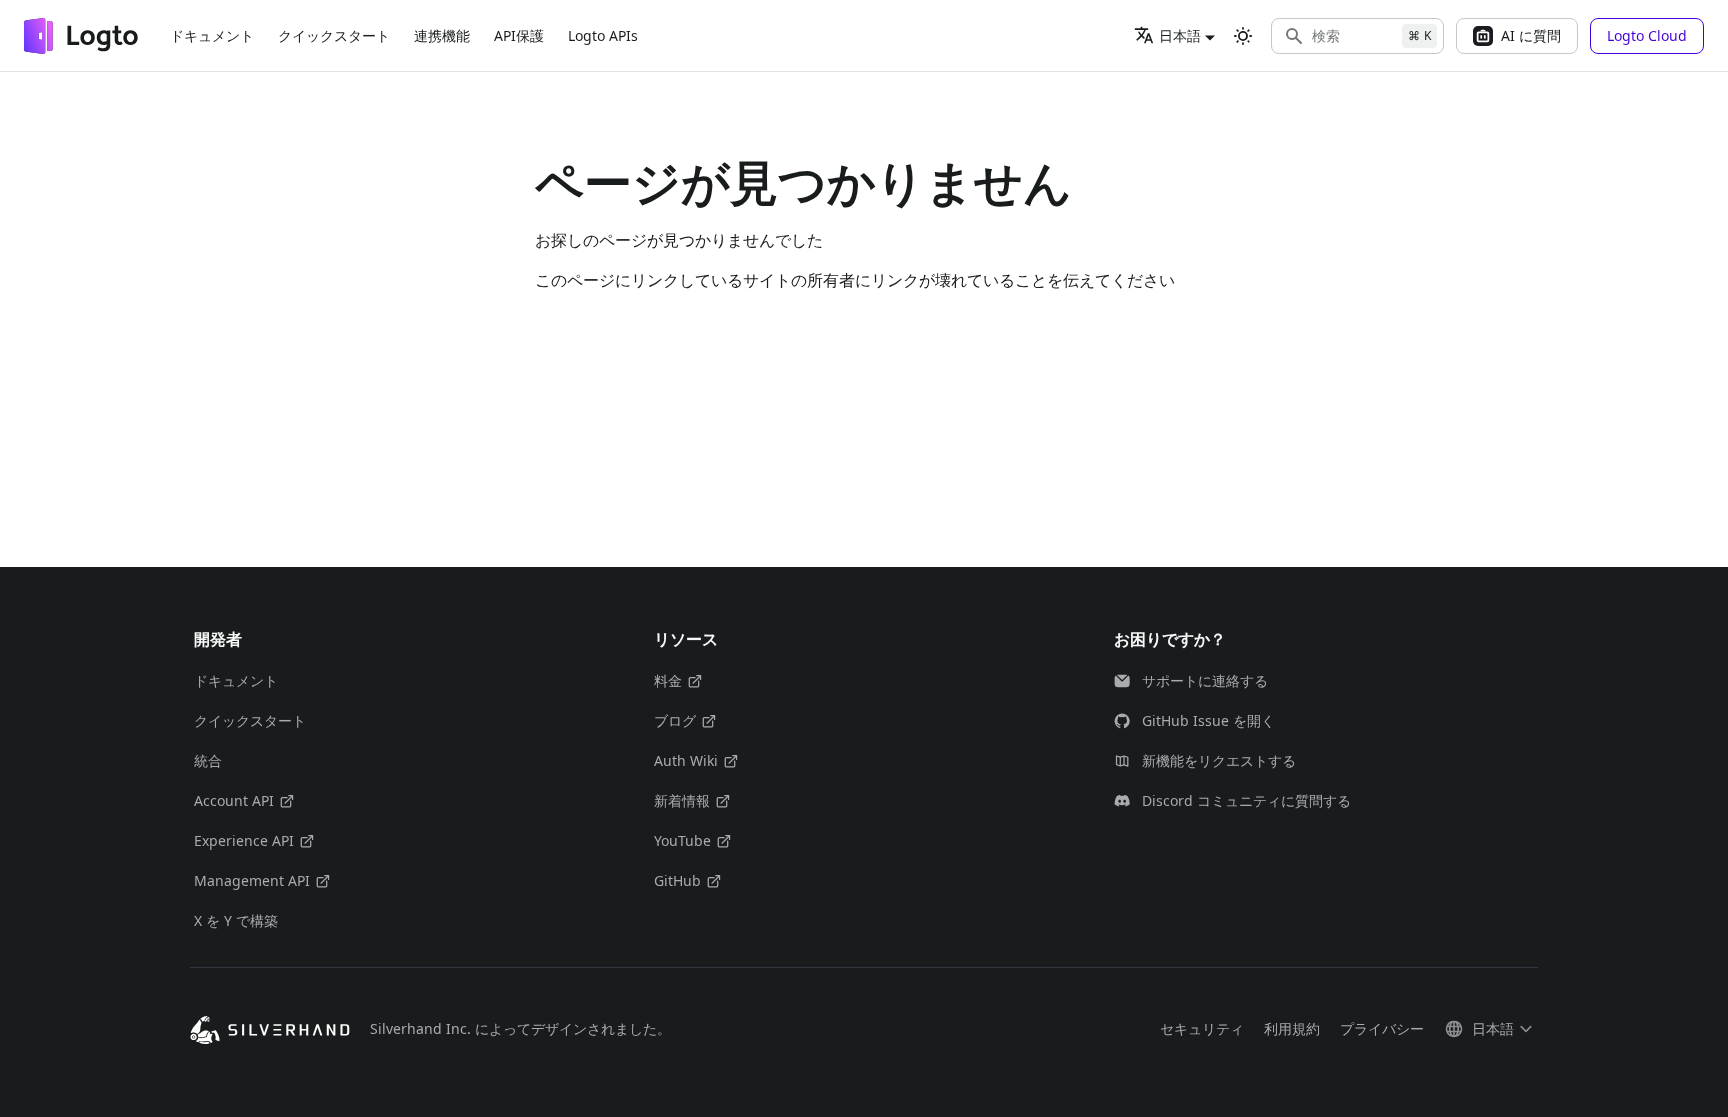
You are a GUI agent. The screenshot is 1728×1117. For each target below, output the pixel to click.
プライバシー (1382, 1028)
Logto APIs (603, 35)
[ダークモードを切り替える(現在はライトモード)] (1243, 36)
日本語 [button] (1180, 35)
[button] (1357, 36)
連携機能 (442, 35)
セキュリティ (1202, 1028)
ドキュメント (212, 35)
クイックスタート (334, 35)
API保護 (519, 35)
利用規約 (1292, 1028)
